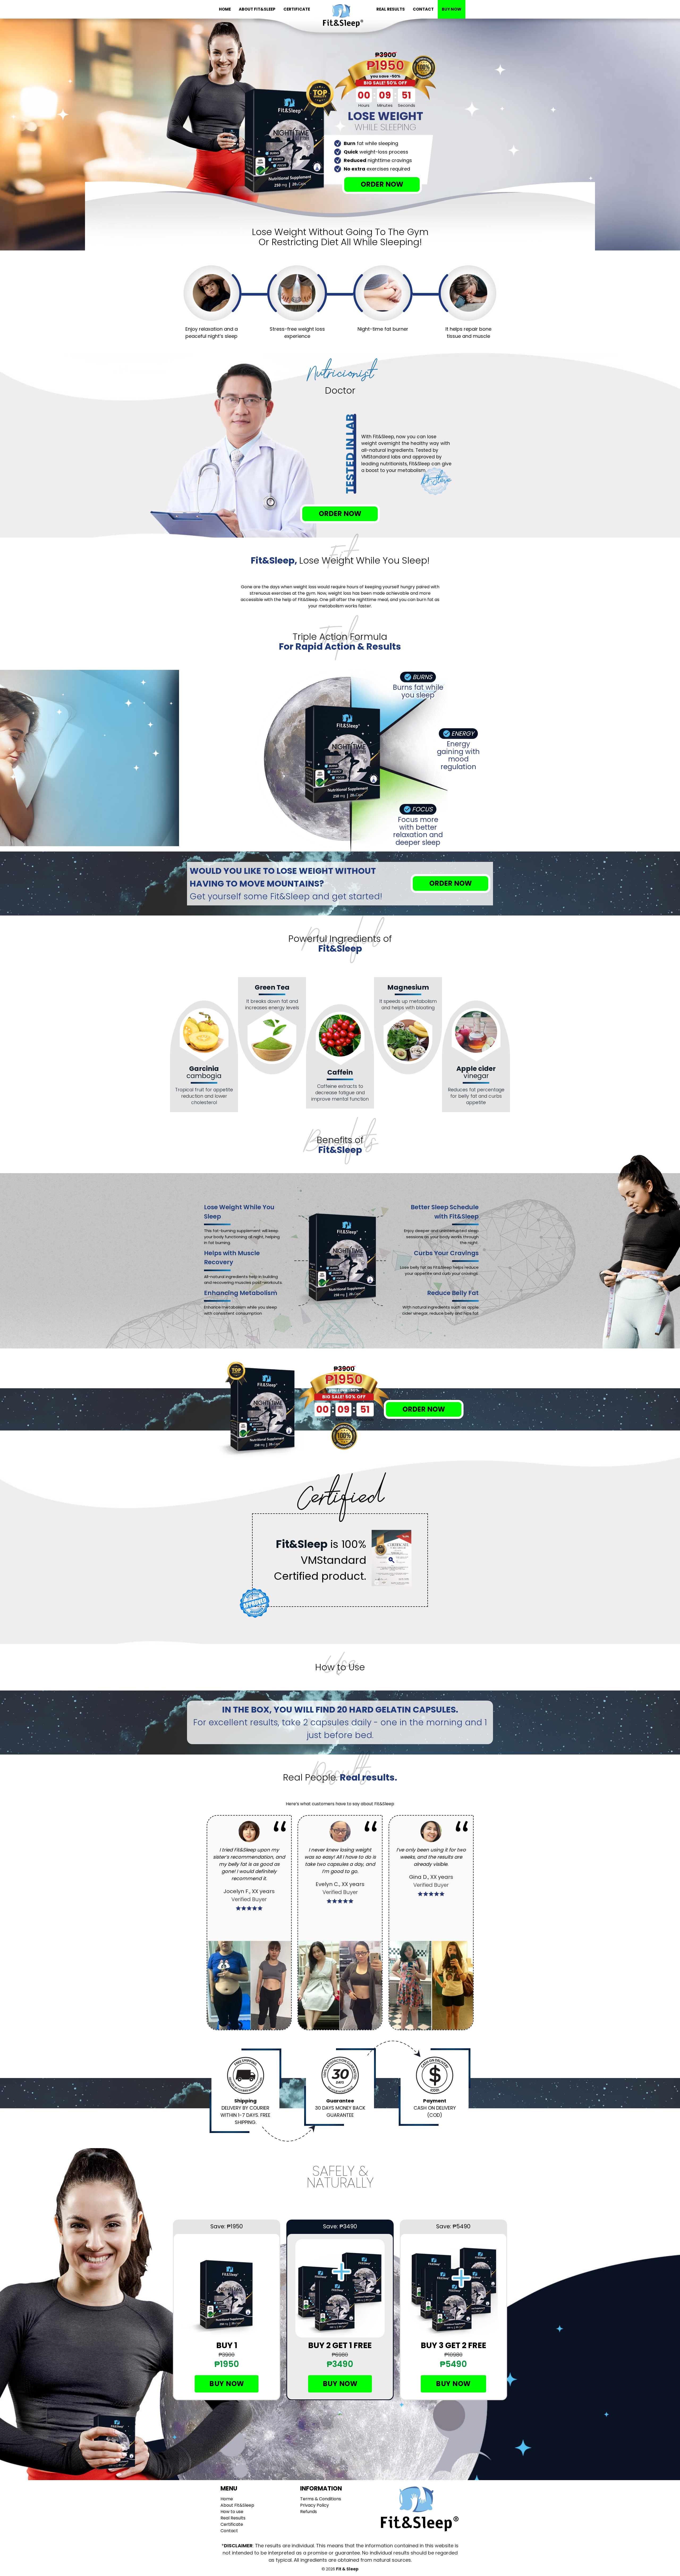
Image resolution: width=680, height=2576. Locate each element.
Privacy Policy (314, 2505)
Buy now (227, 2384)
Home (225, 9)
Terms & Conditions (321, 2499)
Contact (423, 9)
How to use (232, 2512)
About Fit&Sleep (257, 9)
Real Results (391, 9)
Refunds (309, 2512)
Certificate (297, 9)
